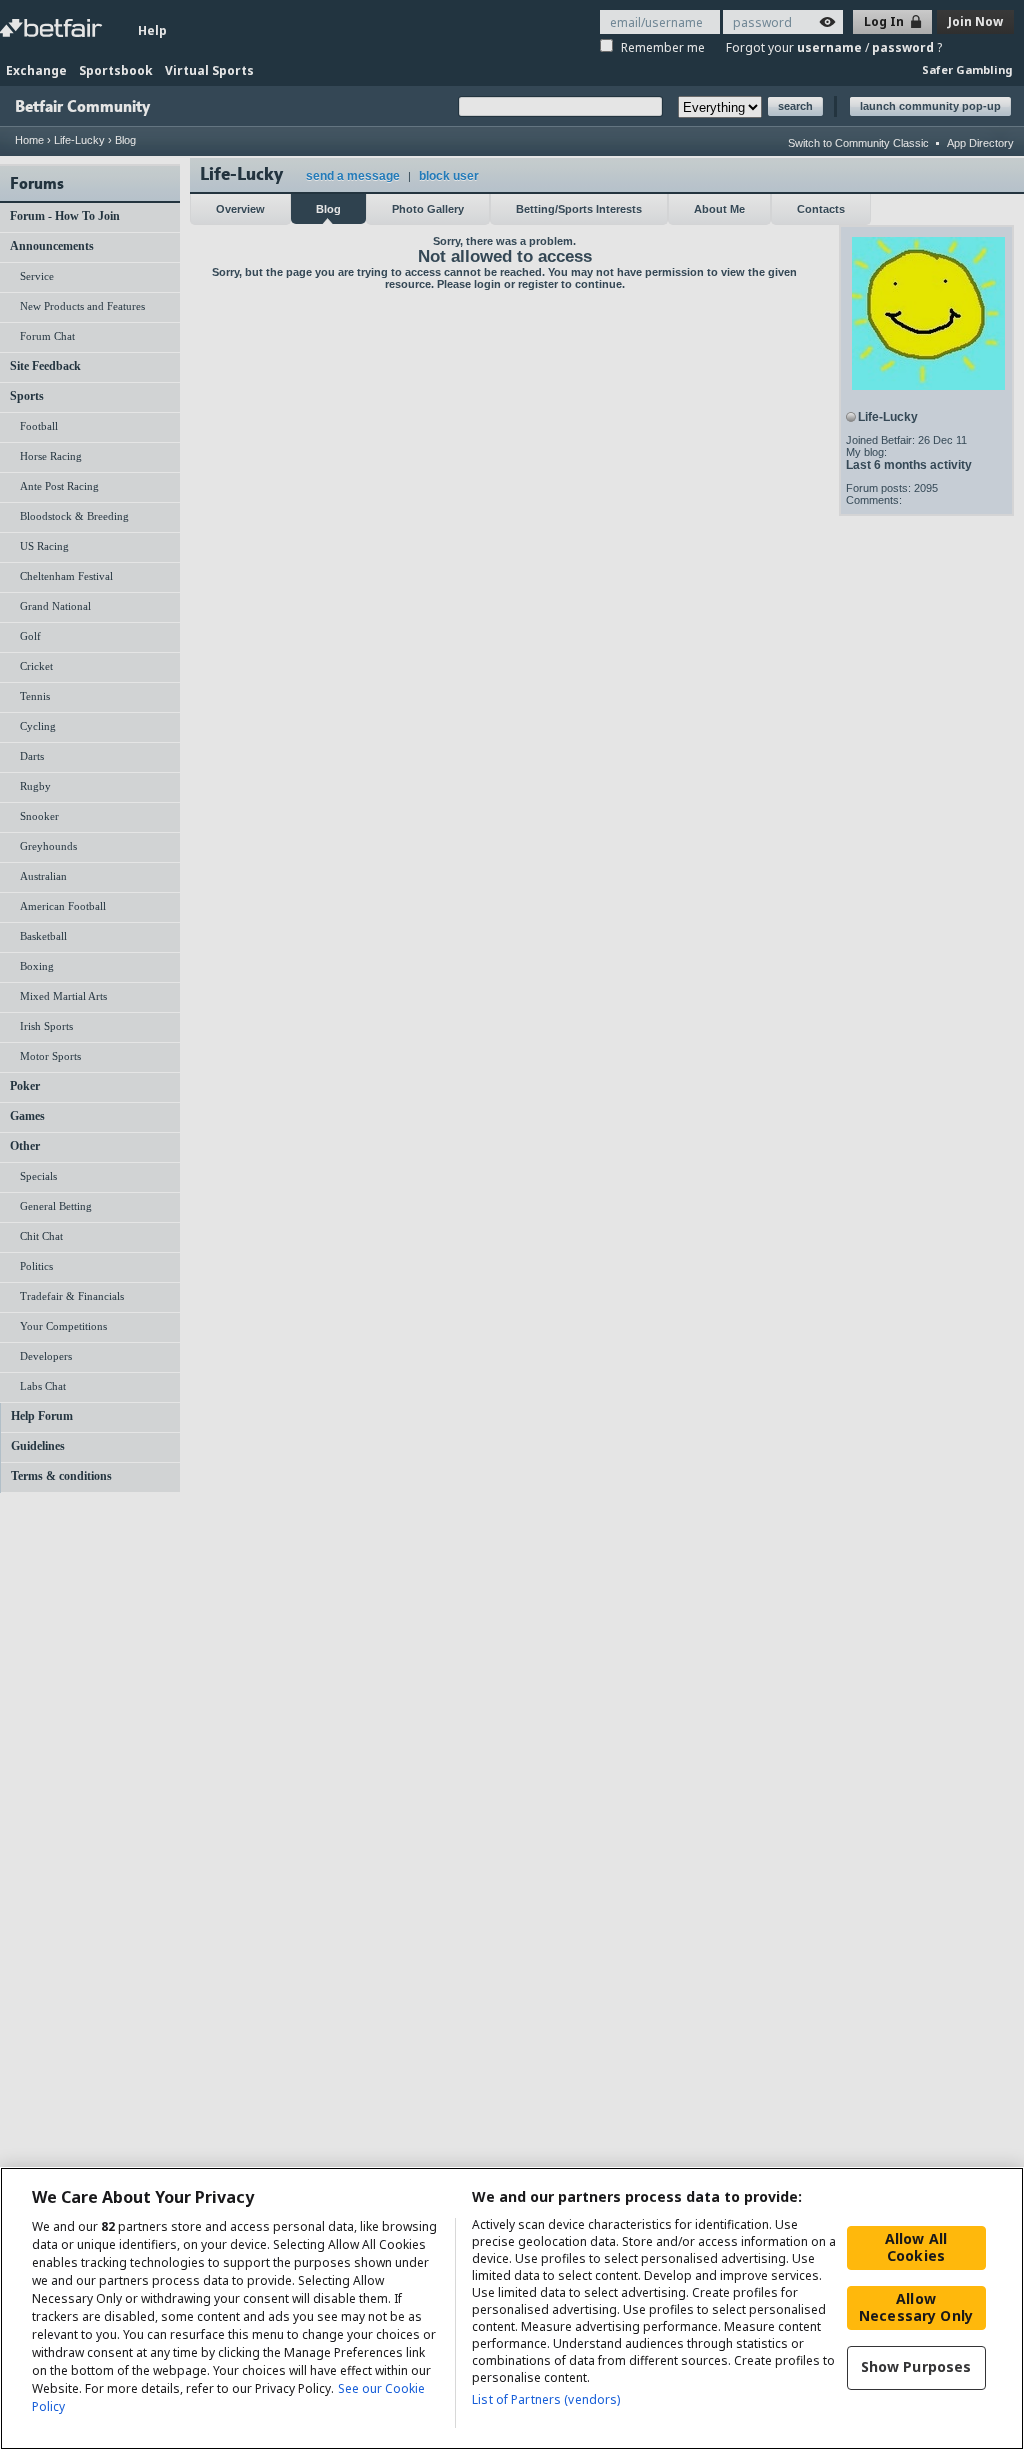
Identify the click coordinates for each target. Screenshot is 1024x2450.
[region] (512, 2308)
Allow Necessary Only (916, 2307)
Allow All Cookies (916, 2247)
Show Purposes (916, 2366)
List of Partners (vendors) (546, 2399)
